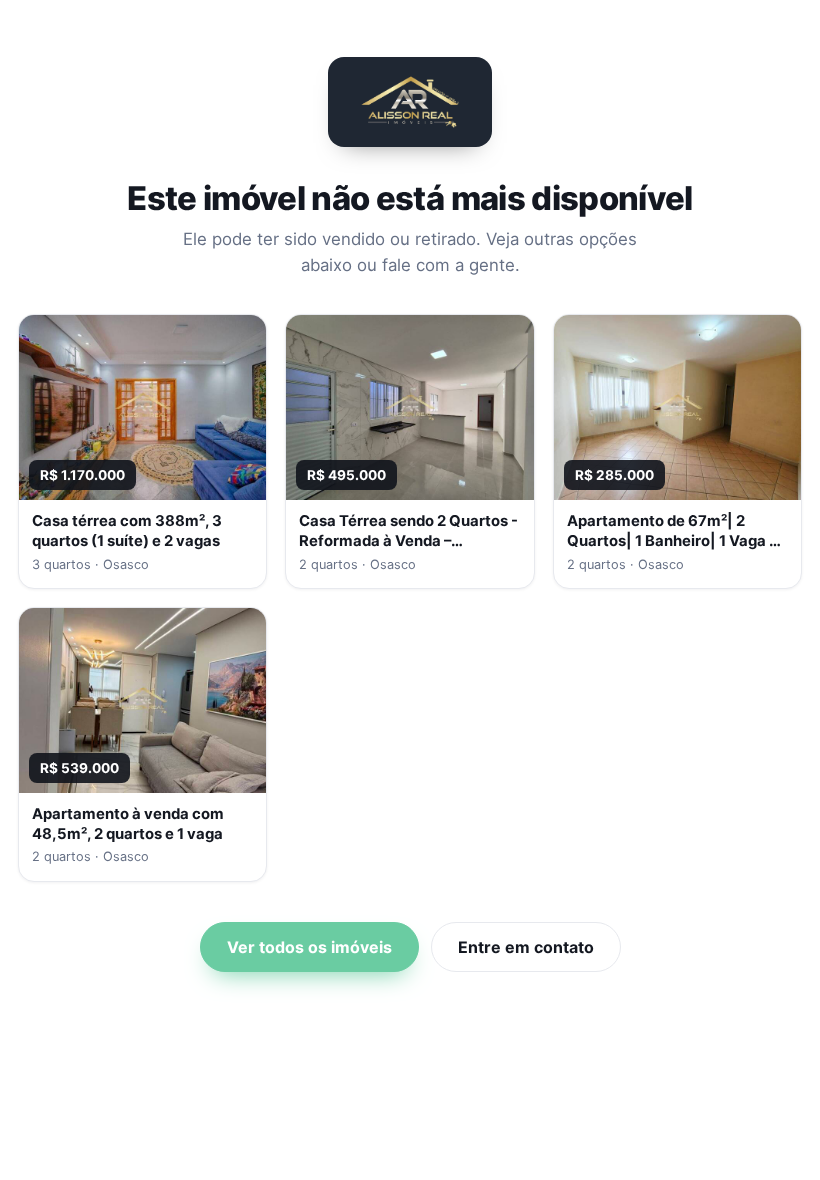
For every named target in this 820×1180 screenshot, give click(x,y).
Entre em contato (526, 947)
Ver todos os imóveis (309, 947)
